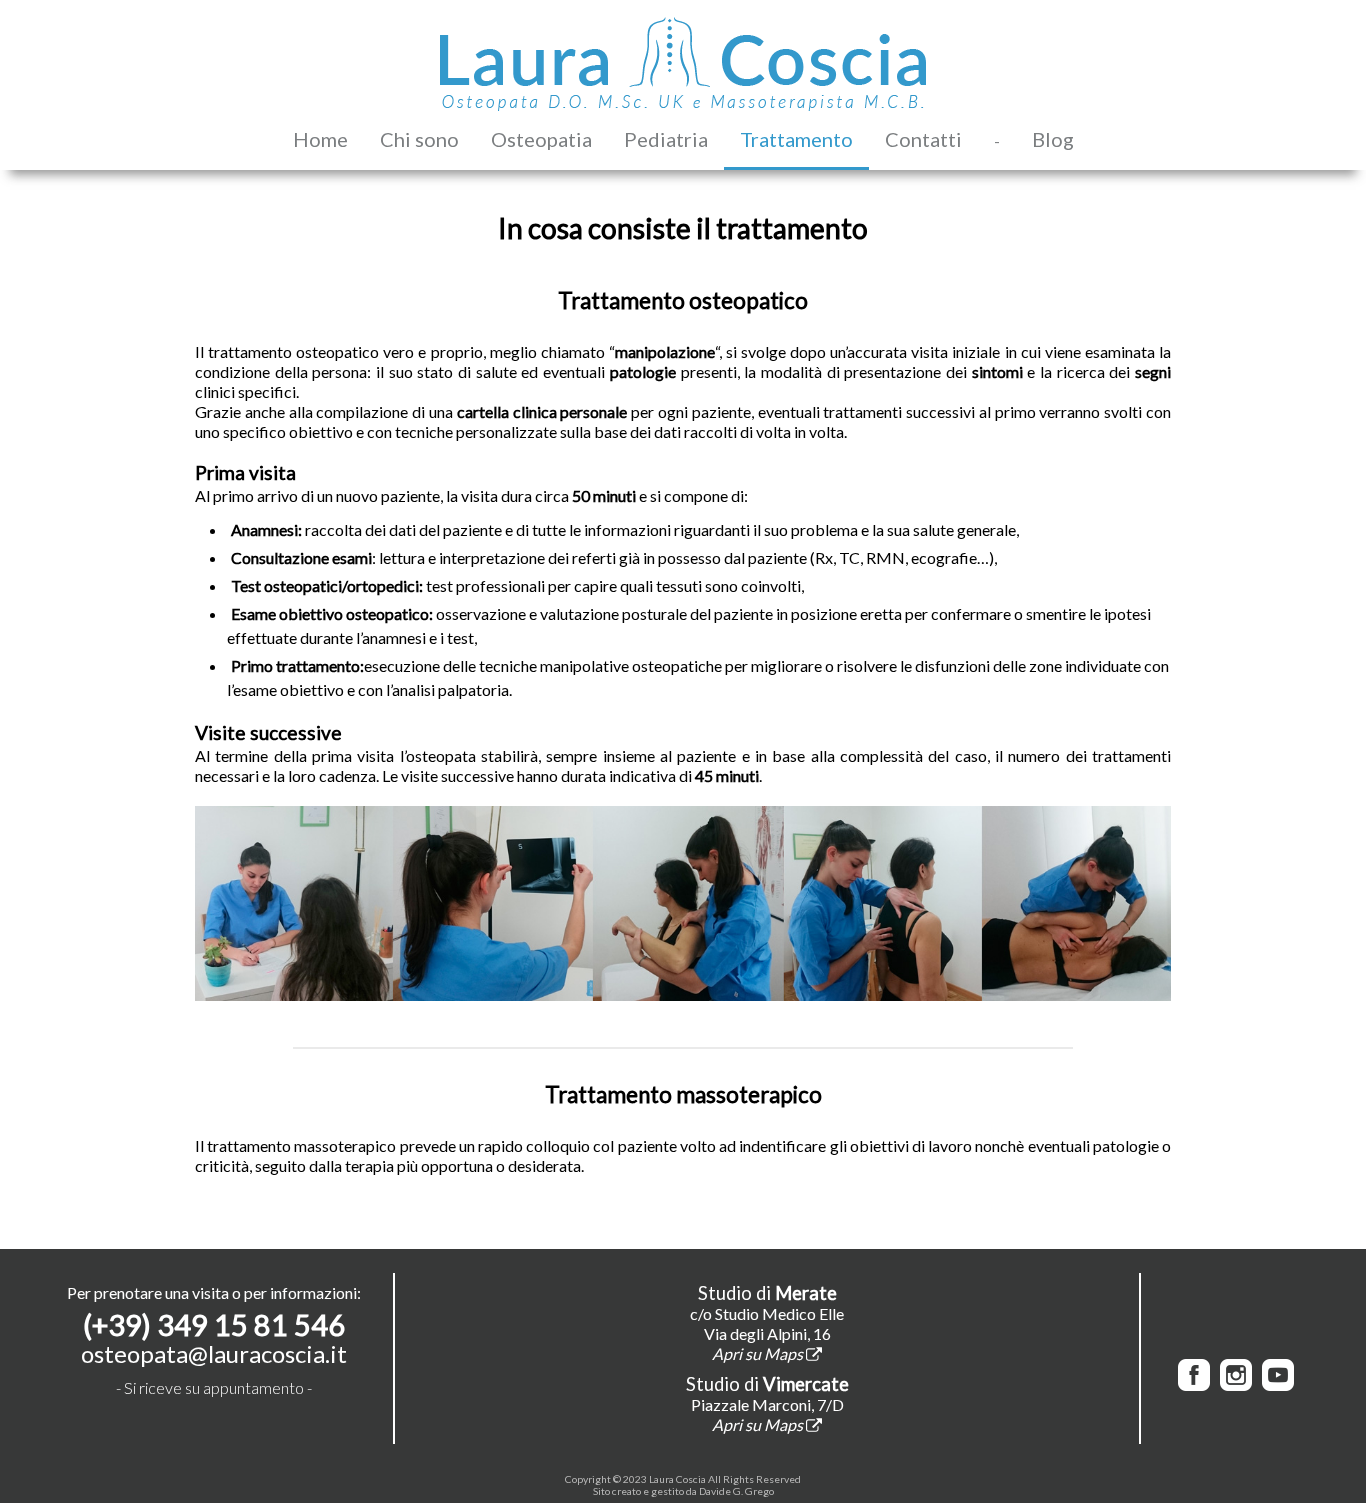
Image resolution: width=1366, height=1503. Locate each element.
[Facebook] (1194, 1384)
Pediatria (666, 139)
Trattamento (796, 139)
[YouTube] (1278, 1384)
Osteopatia (541, 139)
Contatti (923, 139)
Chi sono (419, 139)
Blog (1053, 139)
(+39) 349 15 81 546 (214, 1325)
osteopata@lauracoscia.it (214, 1353)
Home (320, 139)
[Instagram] (1236, 1384)
